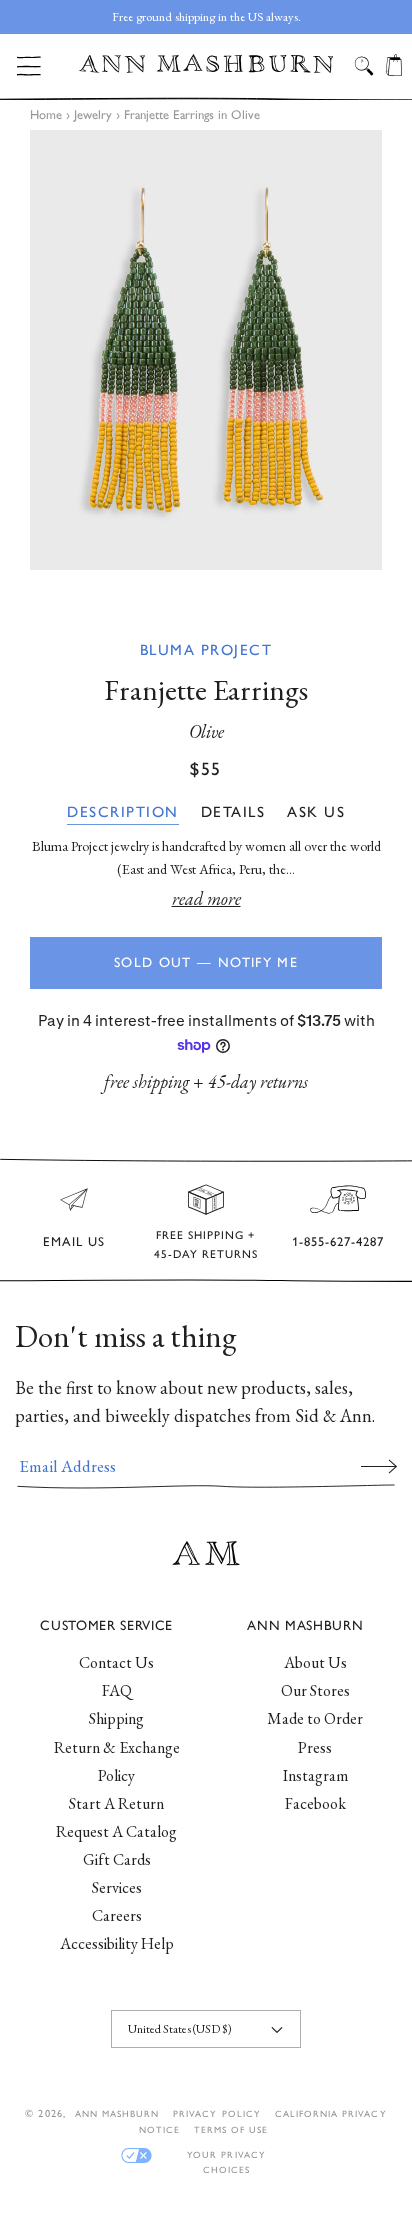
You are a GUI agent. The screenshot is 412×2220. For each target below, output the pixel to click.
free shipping (146, 1081)
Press (315, 1747)
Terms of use (231, 2129)
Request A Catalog (116, 1831)
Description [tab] (123, 812)
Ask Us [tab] (316, 812)
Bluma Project (206, 650)
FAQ (117, 1690)
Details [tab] (233, 812)
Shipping (116, 1718)
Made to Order (315, 1718)
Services (117, 1887)
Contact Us (116, 1662)
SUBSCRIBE (379, 1466)
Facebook (315, 1803)
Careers (117, 1915)
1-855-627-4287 (338, 1241)
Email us (74, 1241)
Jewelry (93, 114)
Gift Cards (117, 1859)
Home (46, 114)
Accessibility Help (117, 1943)
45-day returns (258, 1081)
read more (206, 898)
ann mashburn (117, 2113)
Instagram (315, 1775)
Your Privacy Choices (226, 2155)
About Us (315, 1662)
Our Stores (315, 1690)
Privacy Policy (217, 2113)
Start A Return (116, 1803)
